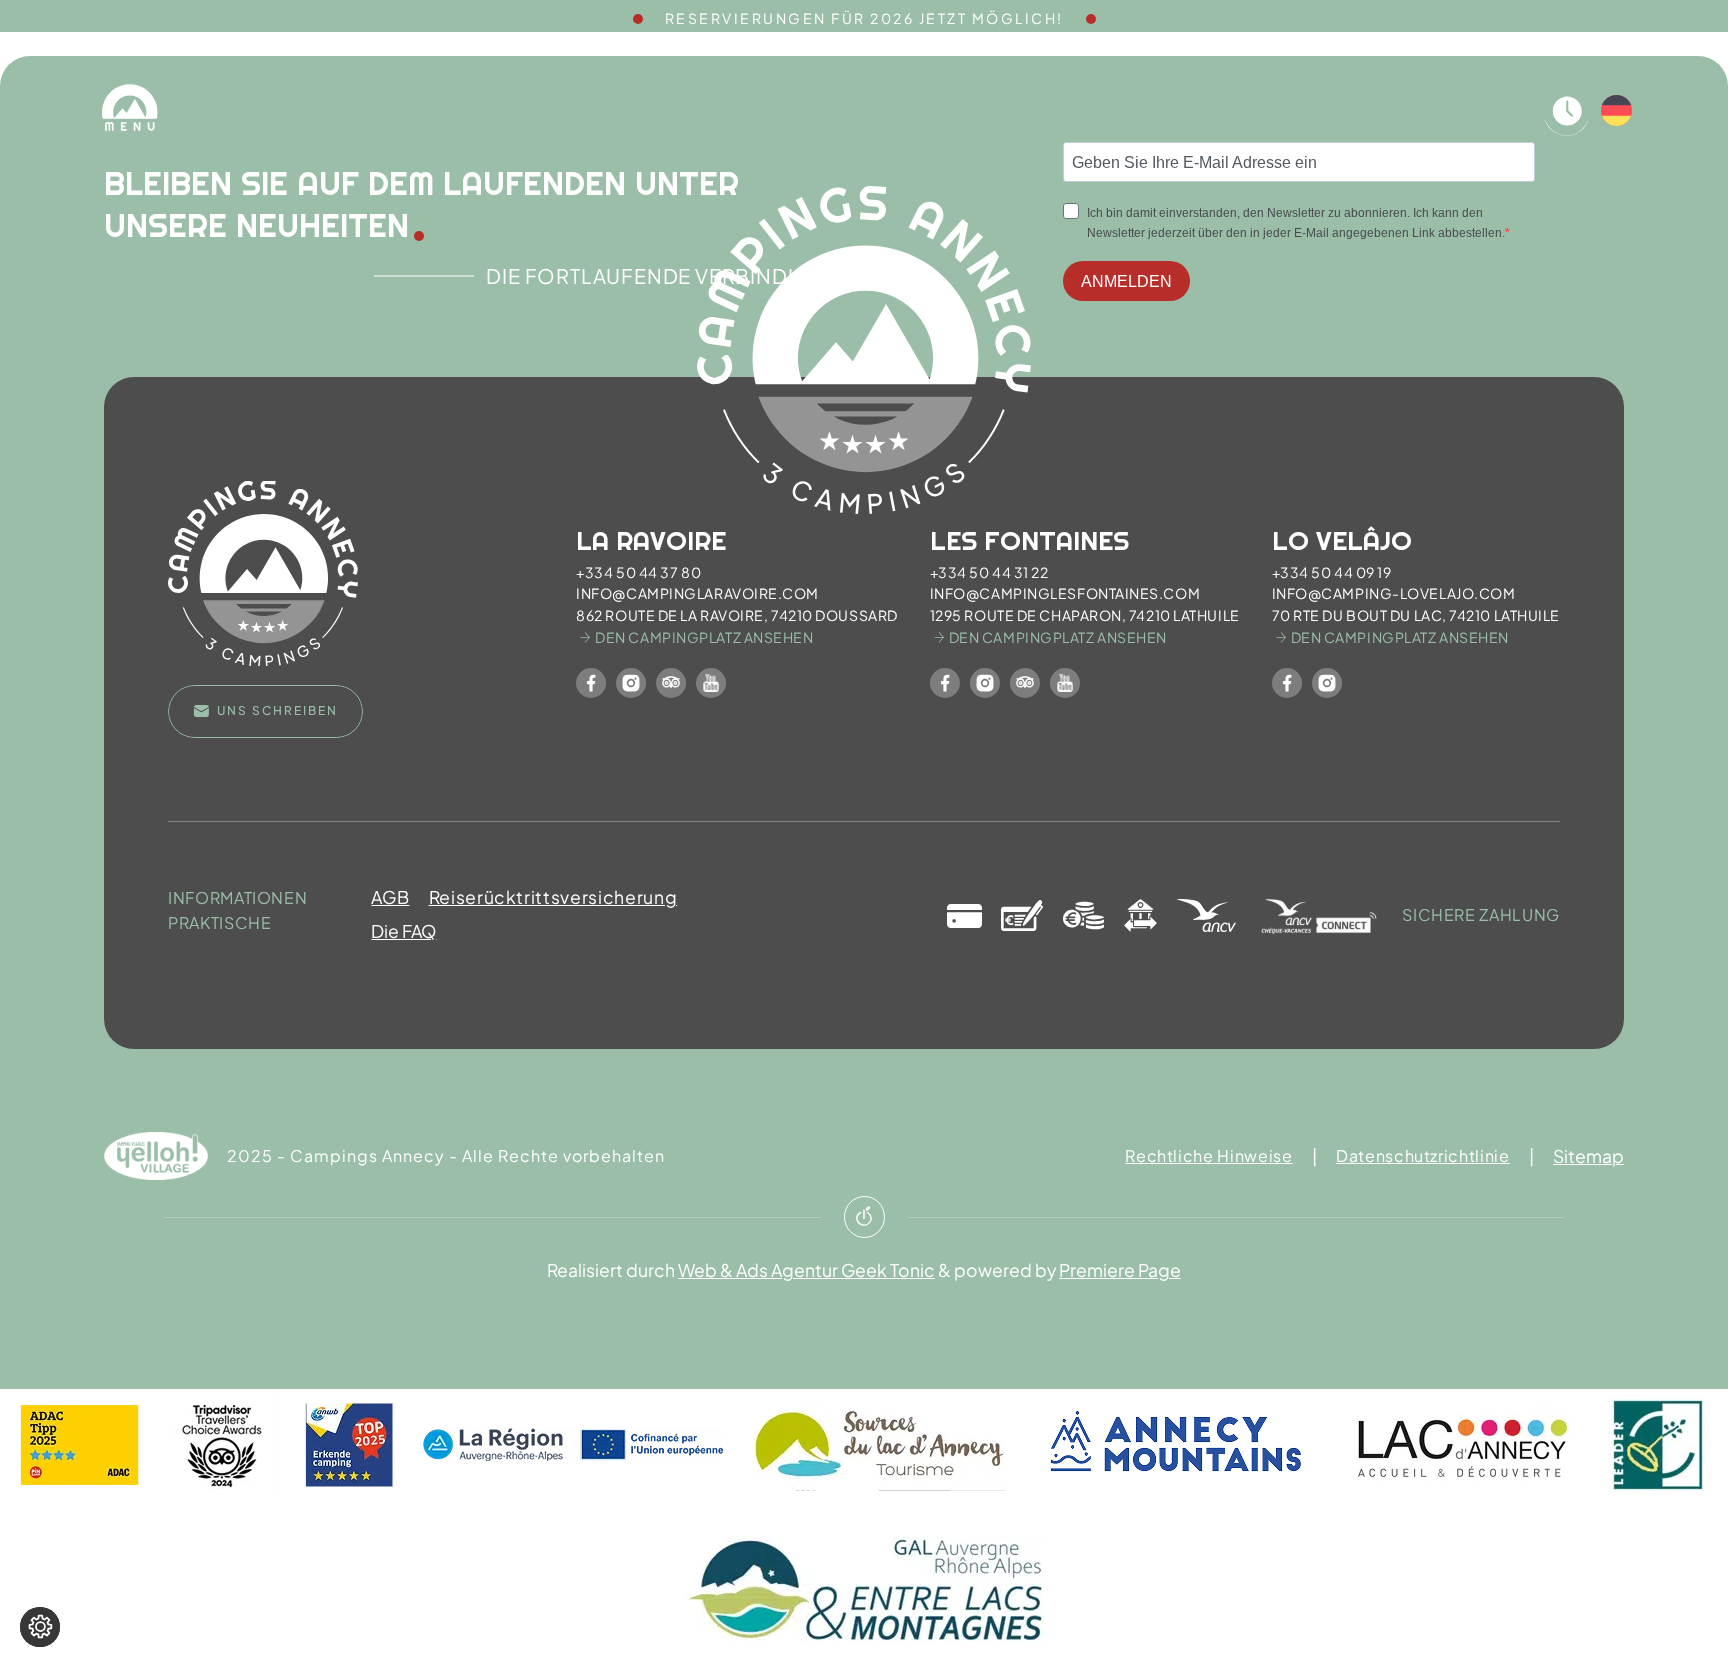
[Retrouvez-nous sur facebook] (591, 683)
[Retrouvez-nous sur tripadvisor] (671, 683)
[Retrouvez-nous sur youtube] (711, 683)
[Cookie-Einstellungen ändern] (40, 1627)
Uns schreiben (277, 710)
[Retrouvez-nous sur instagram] (631, 683)
